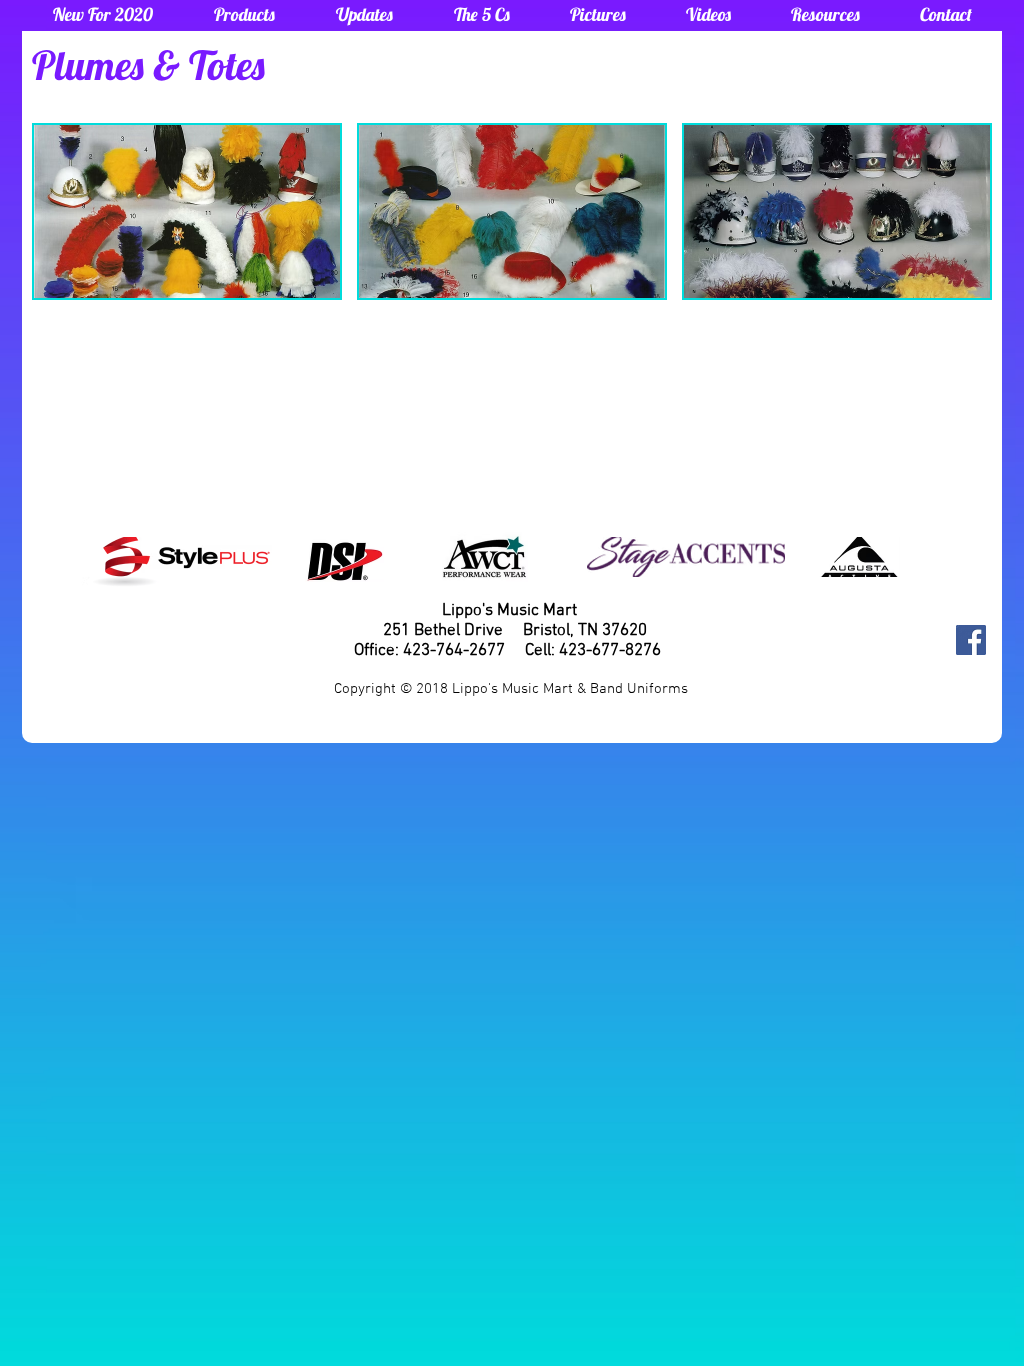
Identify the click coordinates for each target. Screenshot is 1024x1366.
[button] (244, 15)
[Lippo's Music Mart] (971, 640)
